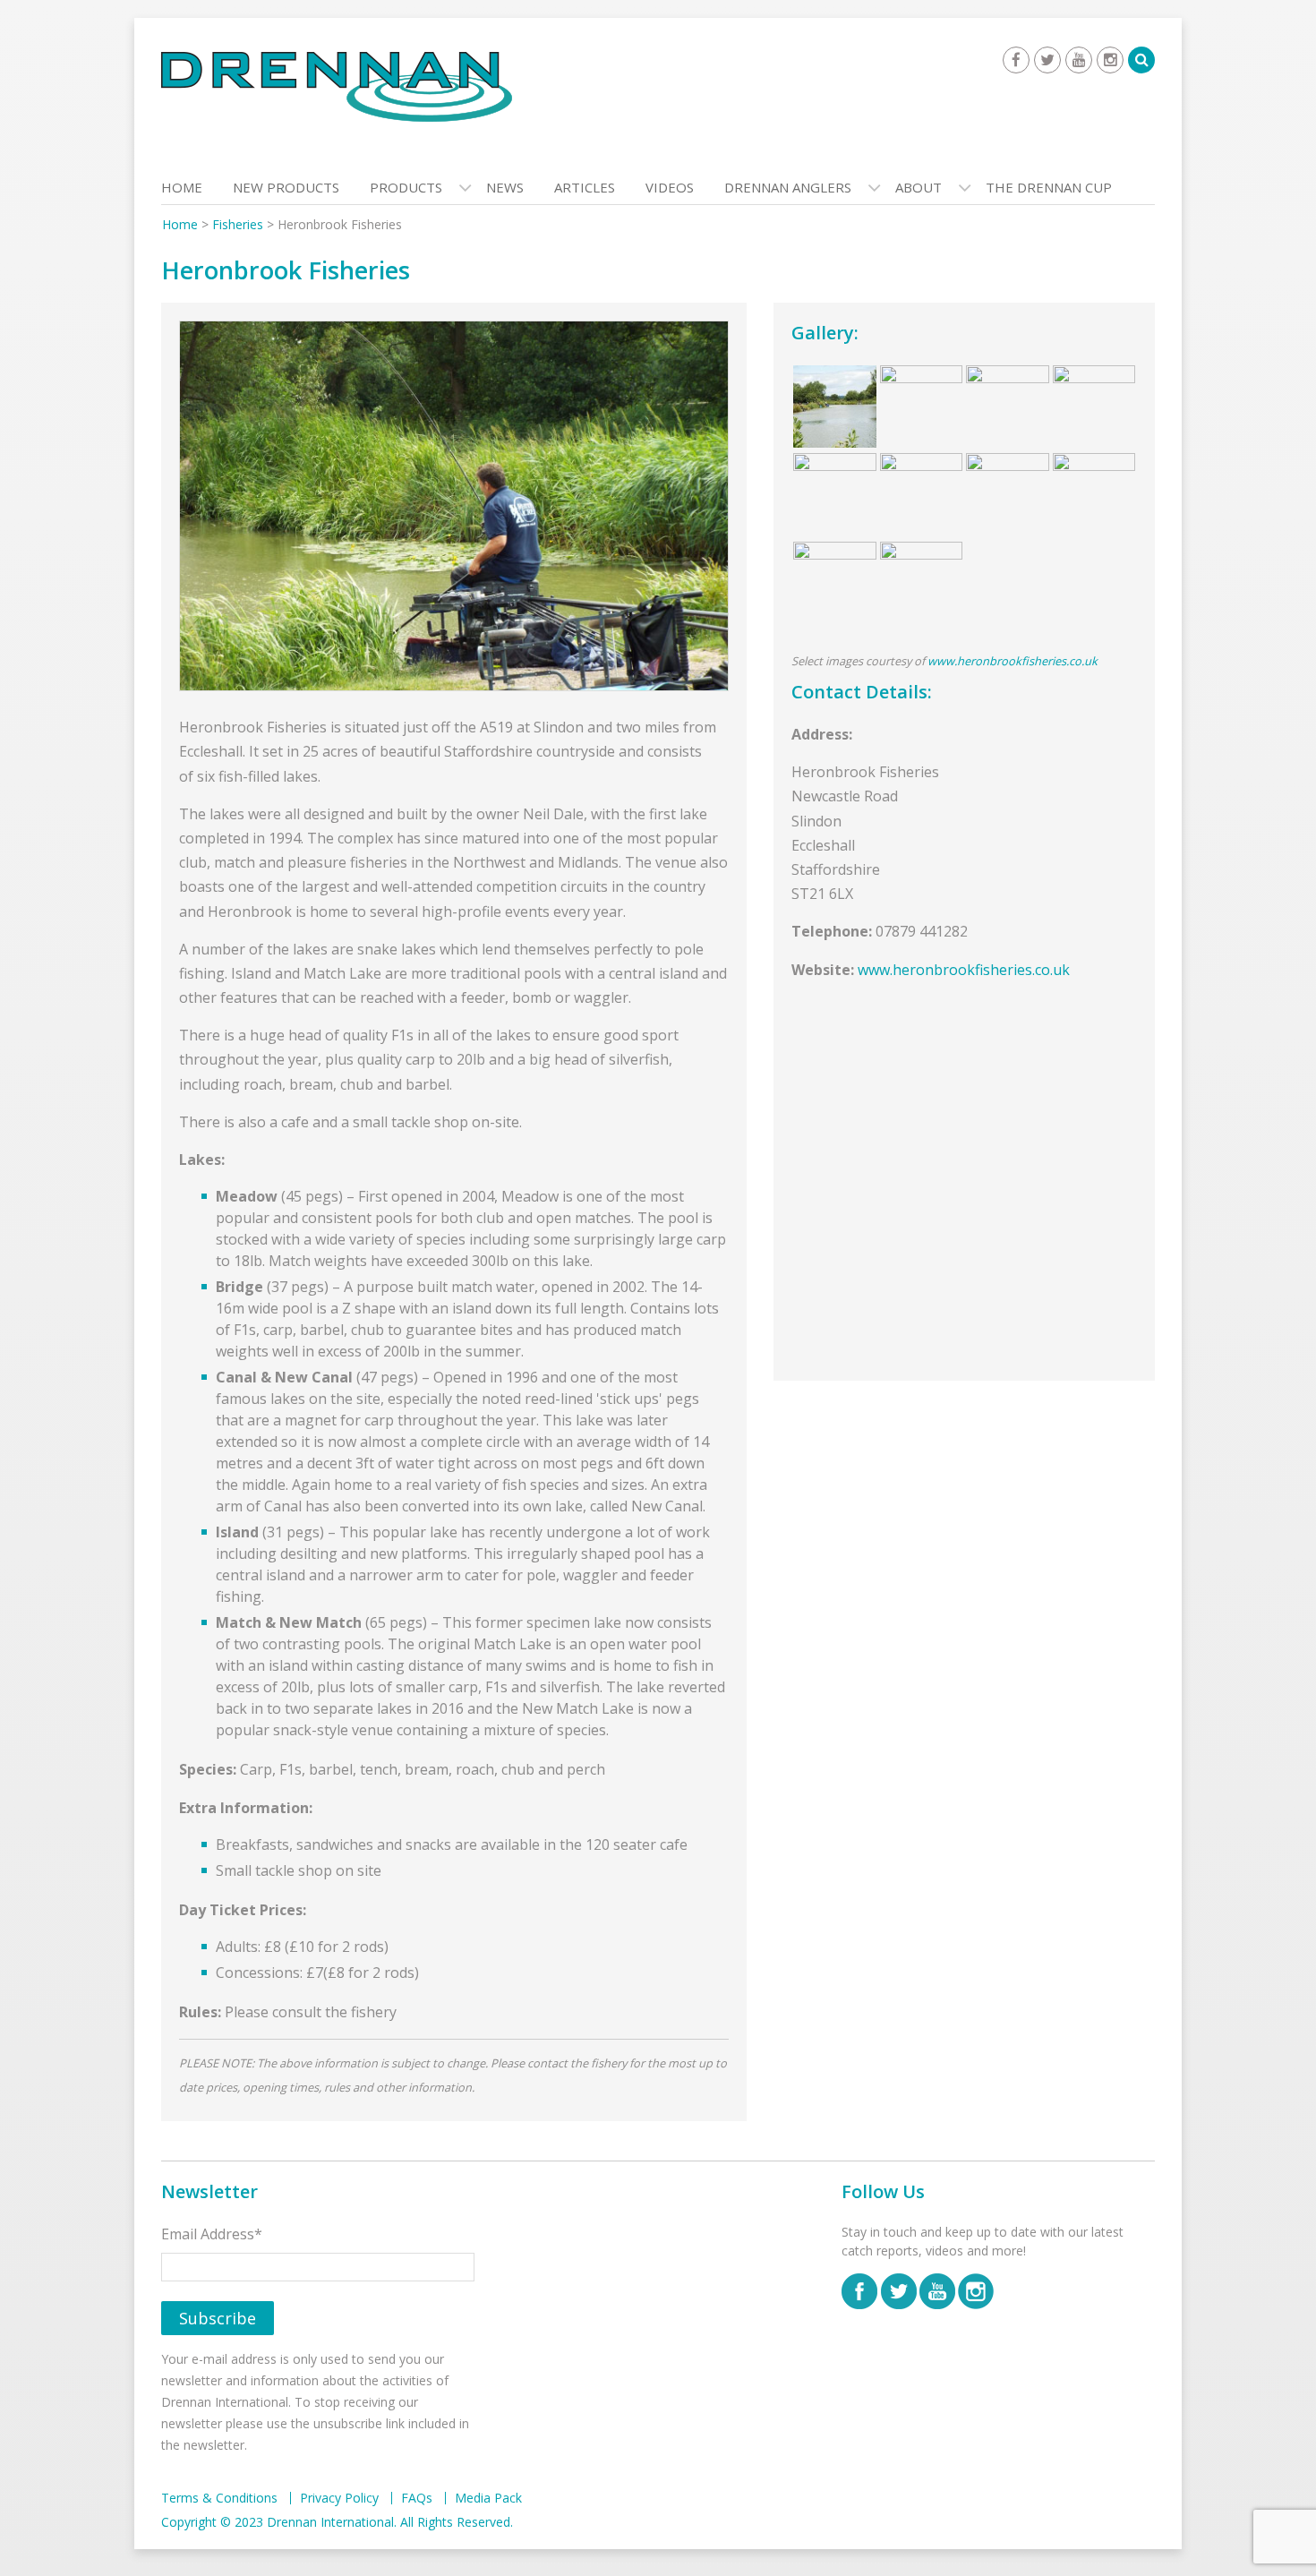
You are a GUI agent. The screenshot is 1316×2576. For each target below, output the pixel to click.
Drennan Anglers (788, 187)
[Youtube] (1079, 60)
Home (182, 187)
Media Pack (488, 2498)
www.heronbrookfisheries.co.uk (1013, 661)
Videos (670, 187)
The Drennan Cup (1049, 187)
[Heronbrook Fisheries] (454, 509)
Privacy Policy (339, 2498)
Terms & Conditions (219, 2498)
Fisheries (238, 224)
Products (406, 187)
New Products (286, 187)
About (919, 187)
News (505, 187)
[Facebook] (1016, 60)
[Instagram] (1110, 60)
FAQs (417, 2498)
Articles (585, 187)
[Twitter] (1047, 60)
